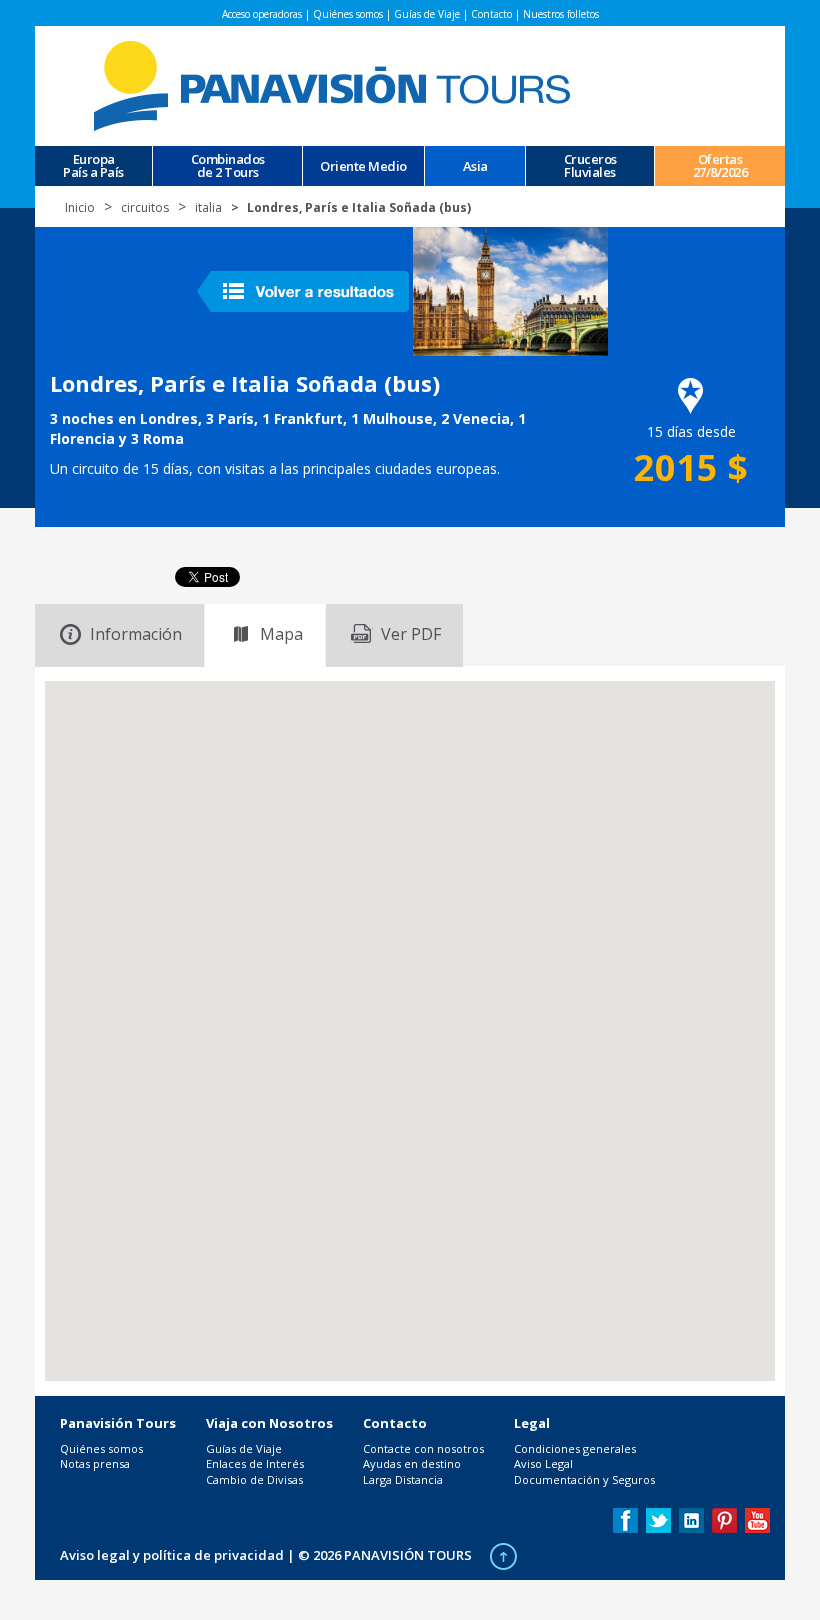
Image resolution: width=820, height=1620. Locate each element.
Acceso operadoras (262, 14)
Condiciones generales (575, 1448)
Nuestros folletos (561, 14)
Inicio (80, 207)
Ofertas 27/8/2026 (720, 166)
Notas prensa (95, 1463)
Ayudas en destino (412, 1463)
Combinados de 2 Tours (228, 166)
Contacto (491, 14)
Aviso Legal (543, 1463)
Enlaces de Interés (255, 1463)
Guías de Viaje (427, 14)
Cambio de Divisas (254, 1479)
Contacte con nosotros (423, 1448)
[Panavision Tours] (335, 84)
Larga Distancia (403, 1479)
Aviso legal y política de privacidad (172, 1555)
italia (208, 207)
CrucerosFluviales (590, 166)
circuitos (145, 207)
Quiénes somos (348, 14)
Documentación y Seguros (584, 1479)
